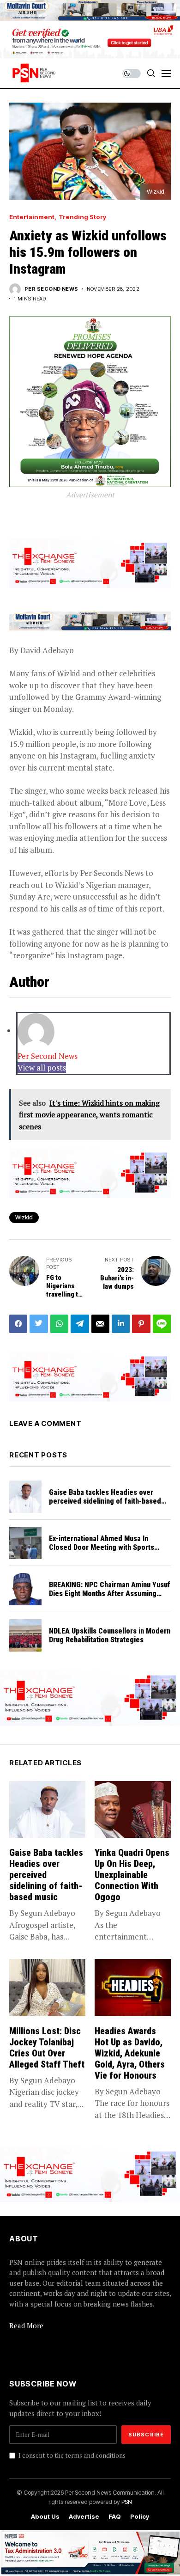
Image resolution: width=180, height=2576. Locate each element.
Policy (140, 2517)
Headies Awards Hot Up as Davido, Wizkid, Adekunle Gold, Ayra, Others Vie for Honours (130, 2053)
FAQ (115, 2517)
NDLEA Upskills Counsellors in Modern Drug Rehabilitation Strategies (110, 1635)
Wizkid (24, 1217)
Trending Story (82, 217)
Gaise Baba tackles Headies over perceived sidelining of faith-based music (105, 1501)
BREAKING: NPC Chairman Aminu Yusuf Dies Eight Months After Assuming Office (110, 1594)
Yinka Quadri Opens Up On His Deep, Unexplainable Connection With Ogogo (132, 1875)
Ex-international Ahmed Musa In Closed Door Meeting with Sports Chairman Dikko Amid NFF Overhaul (104, 1547)
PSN (127, 2502)
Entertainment (32, 217)
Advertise (84, 2517)
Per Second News (51, 289)
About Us (45, 2517)
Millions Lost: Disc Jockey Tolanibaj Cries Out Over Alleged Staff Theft (47, 2048)
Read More (26, 2325)
